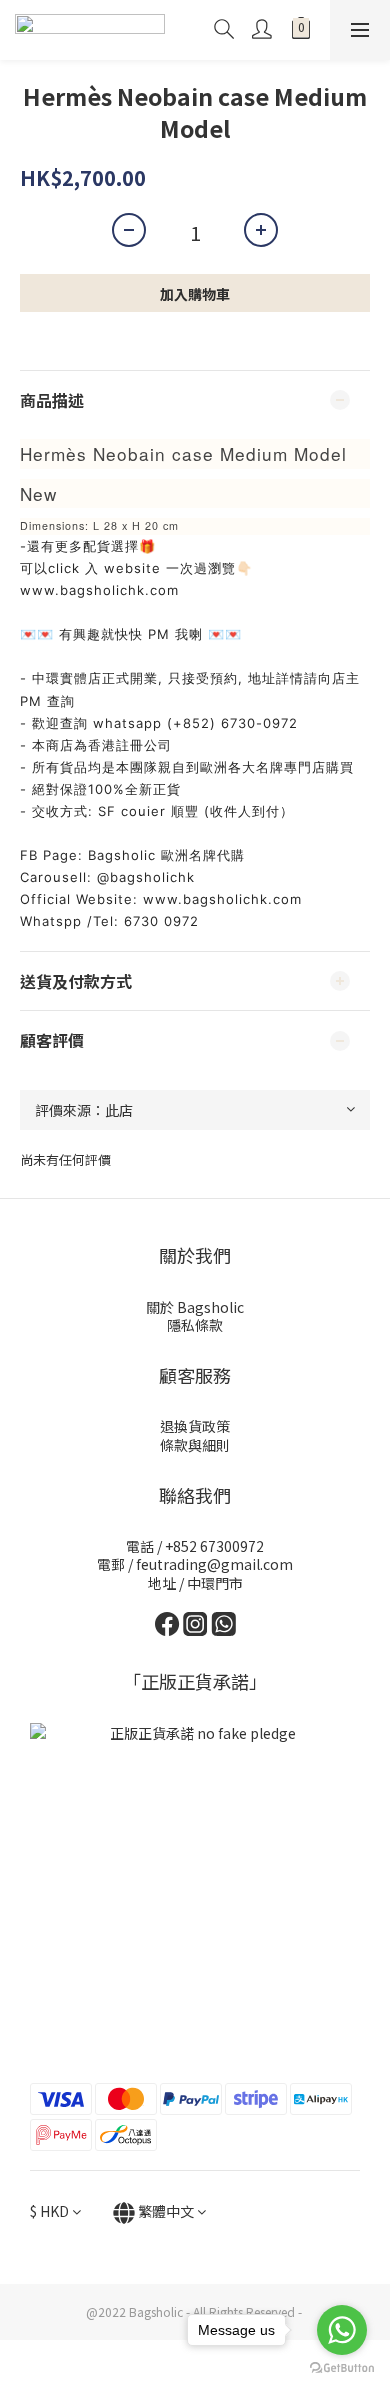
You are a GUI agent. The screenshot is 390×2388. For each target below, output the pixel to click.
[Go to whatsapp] (342, 2330)
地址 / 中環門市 (195, 1583)
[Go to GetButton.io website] (342, 2368)
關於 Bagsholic (195, 1307)
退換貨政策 (195, 1426)
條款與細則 (195, 1445)
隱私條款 (195, 1325)
